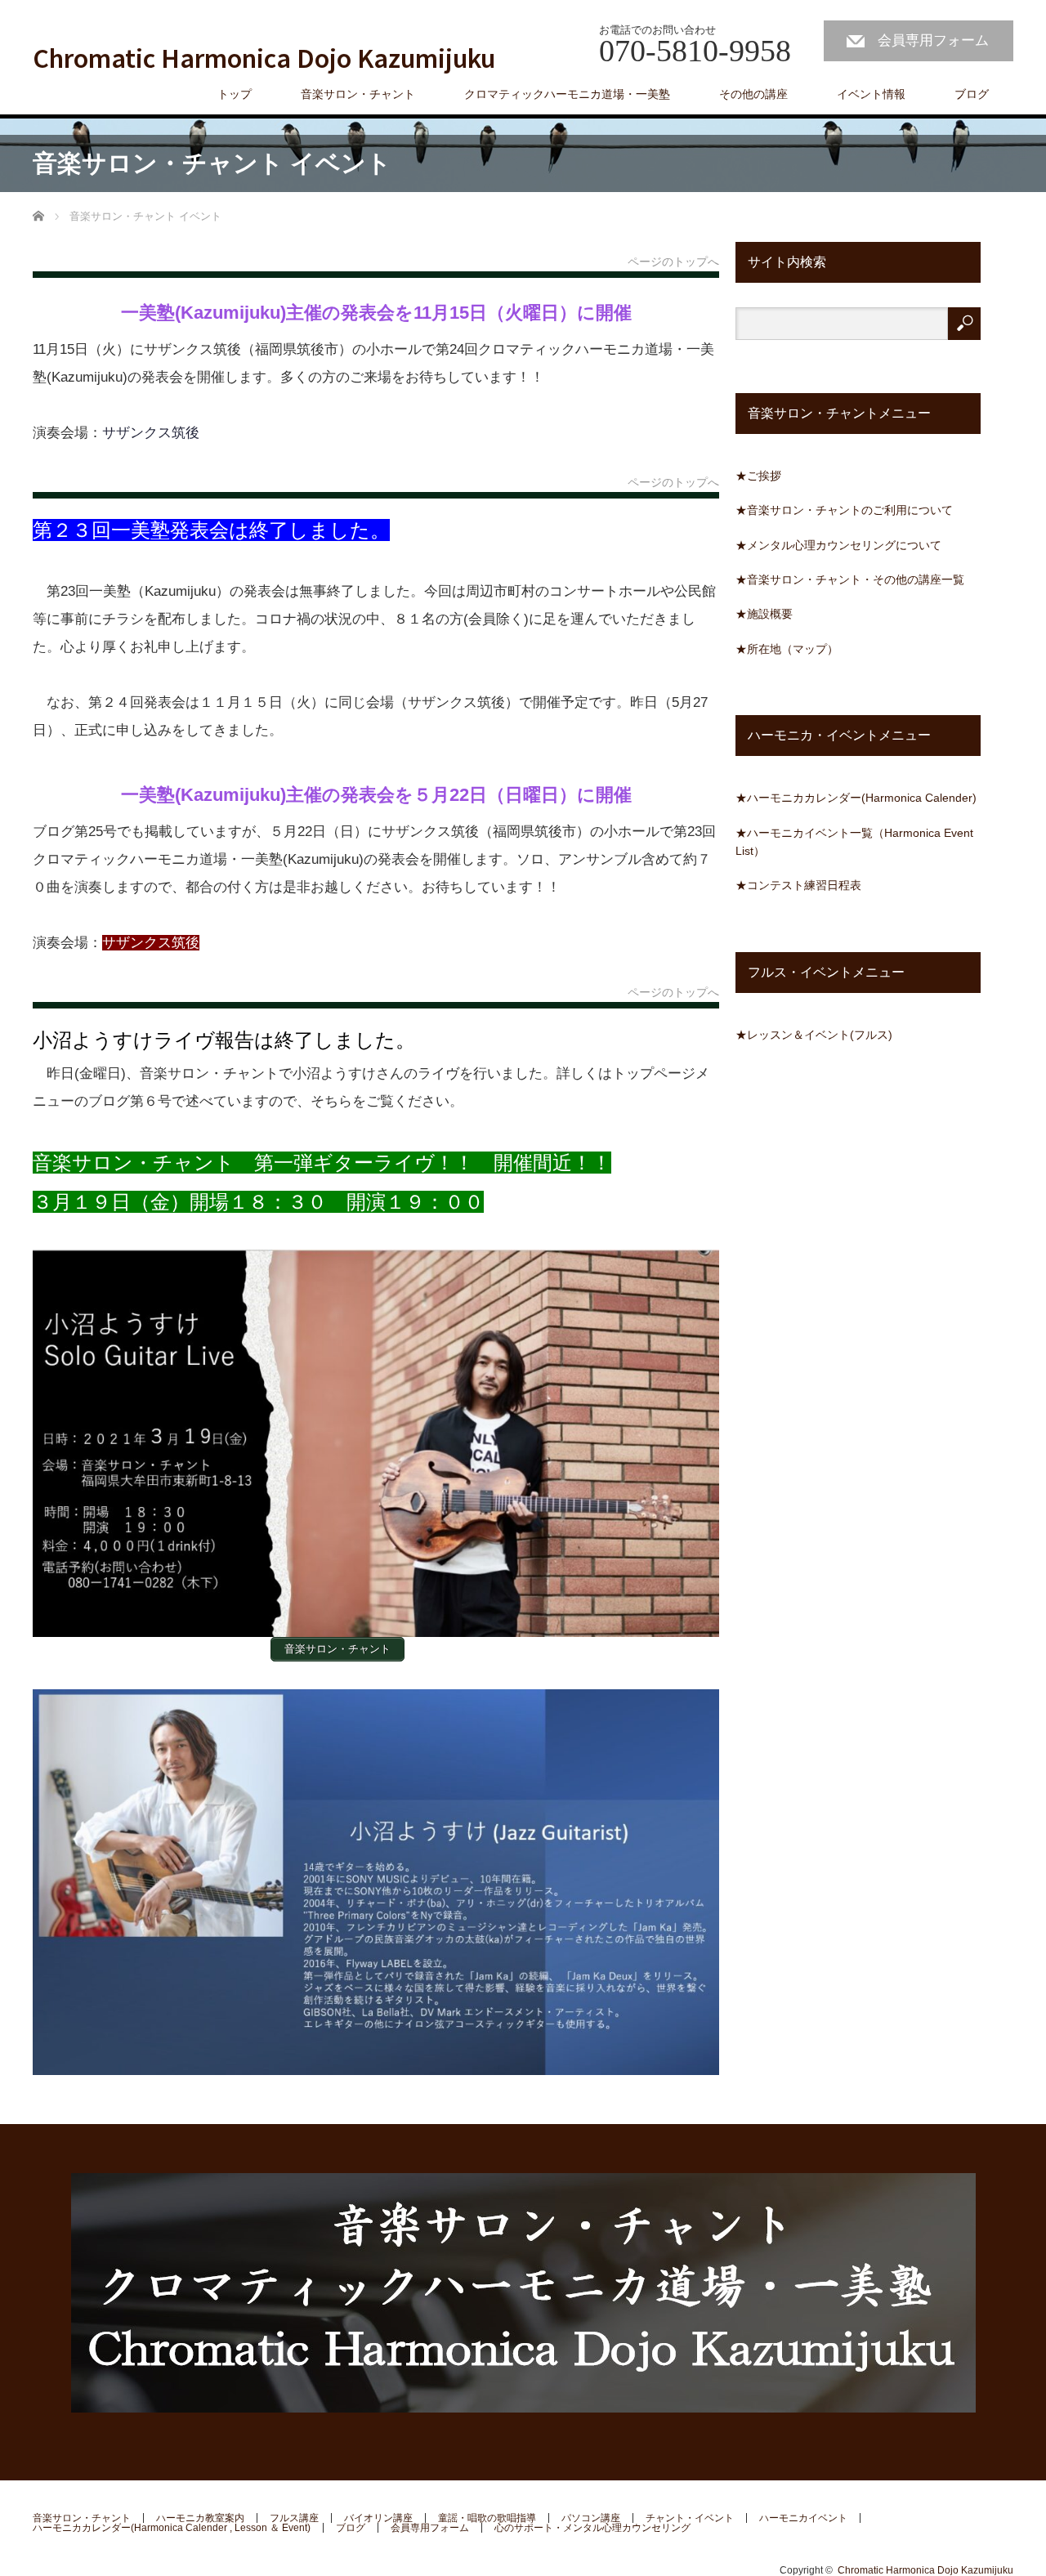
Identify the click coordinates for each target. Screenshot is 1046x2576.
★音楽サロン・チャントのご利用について (844, 510)
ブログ (972, 94)
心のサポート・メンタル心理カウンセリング (592, 2528)
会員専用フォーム (933, 40)
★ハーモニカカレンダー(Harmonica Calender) (856, 798)
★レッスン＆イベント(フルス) (814, 1035)
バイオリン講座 (378, 2518)
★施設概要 (764, 614)
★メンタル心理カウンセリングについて (838, 545)
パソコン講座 (591, 2518)
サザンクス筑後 (151, 433)
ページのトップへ (673, 262)
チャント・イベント (690, 2518)
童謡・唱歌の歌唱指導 (487, 2518)
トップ (235, 94)
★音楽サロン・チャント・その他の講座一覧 (850, 579)
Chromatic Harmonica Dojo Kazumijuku (264, 57)
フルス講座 (294, 2518)
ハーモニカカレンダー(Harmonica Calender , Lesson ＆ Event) (172, 2528)
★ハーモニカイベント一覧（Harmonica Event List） (854, 842)
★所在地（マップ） (787, 649)
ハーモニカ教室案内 (200, 2518)
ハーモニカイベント (803, 2518)
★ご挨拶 (758, 476)
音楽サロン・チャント (82, 2518)
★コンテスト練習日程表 (798, 885)
